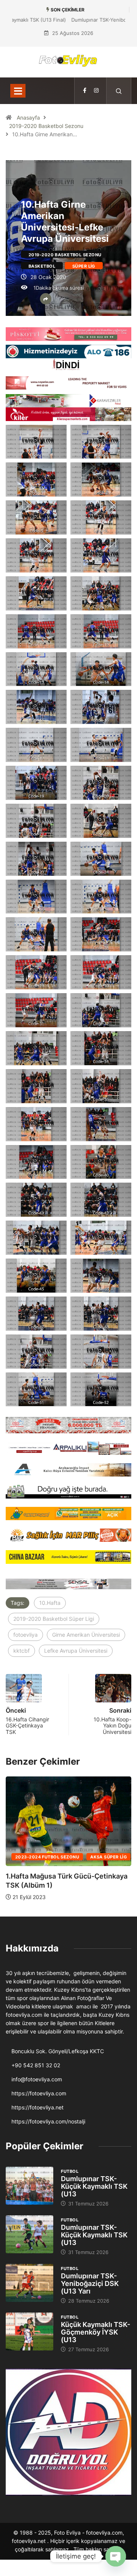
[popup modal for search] (119, 91)
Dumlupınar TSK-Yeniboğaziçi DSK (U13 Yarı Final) (69, 20)
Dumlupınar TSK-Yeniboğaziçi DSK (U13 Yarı (90, 2283)
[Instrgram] (96, 91)
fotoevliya (25, 1635)
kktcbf (22, 1651)
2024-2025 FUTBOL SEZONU (47, 1857)
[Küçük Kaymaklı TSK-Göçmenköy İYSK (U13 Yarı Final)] (29, 2331)
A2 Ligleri (102, 1857)
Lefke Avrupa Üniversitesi (76, 1651)
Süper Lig (84, 266)
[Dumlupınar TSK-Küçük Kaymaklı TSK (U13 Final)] (29, 2186)
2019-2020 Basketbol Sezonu (46, 126)
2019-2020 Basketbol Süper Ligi (54, 1619)
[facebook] (85, 91)
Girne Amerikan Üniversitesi (86, 1635)
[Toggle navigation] (18, 91)
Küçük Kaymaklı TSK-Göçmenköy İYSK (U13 (96, 2332)
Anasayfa (28, 118)
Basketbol (42, 266)
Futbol (70, 2171)
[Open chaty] (116, 2556)
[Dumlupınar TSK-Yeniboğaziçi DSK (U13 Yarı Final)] (29, 2283)
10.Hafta (50, 1603)
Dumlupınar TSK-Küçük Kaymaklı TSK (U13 (94, 2186)
